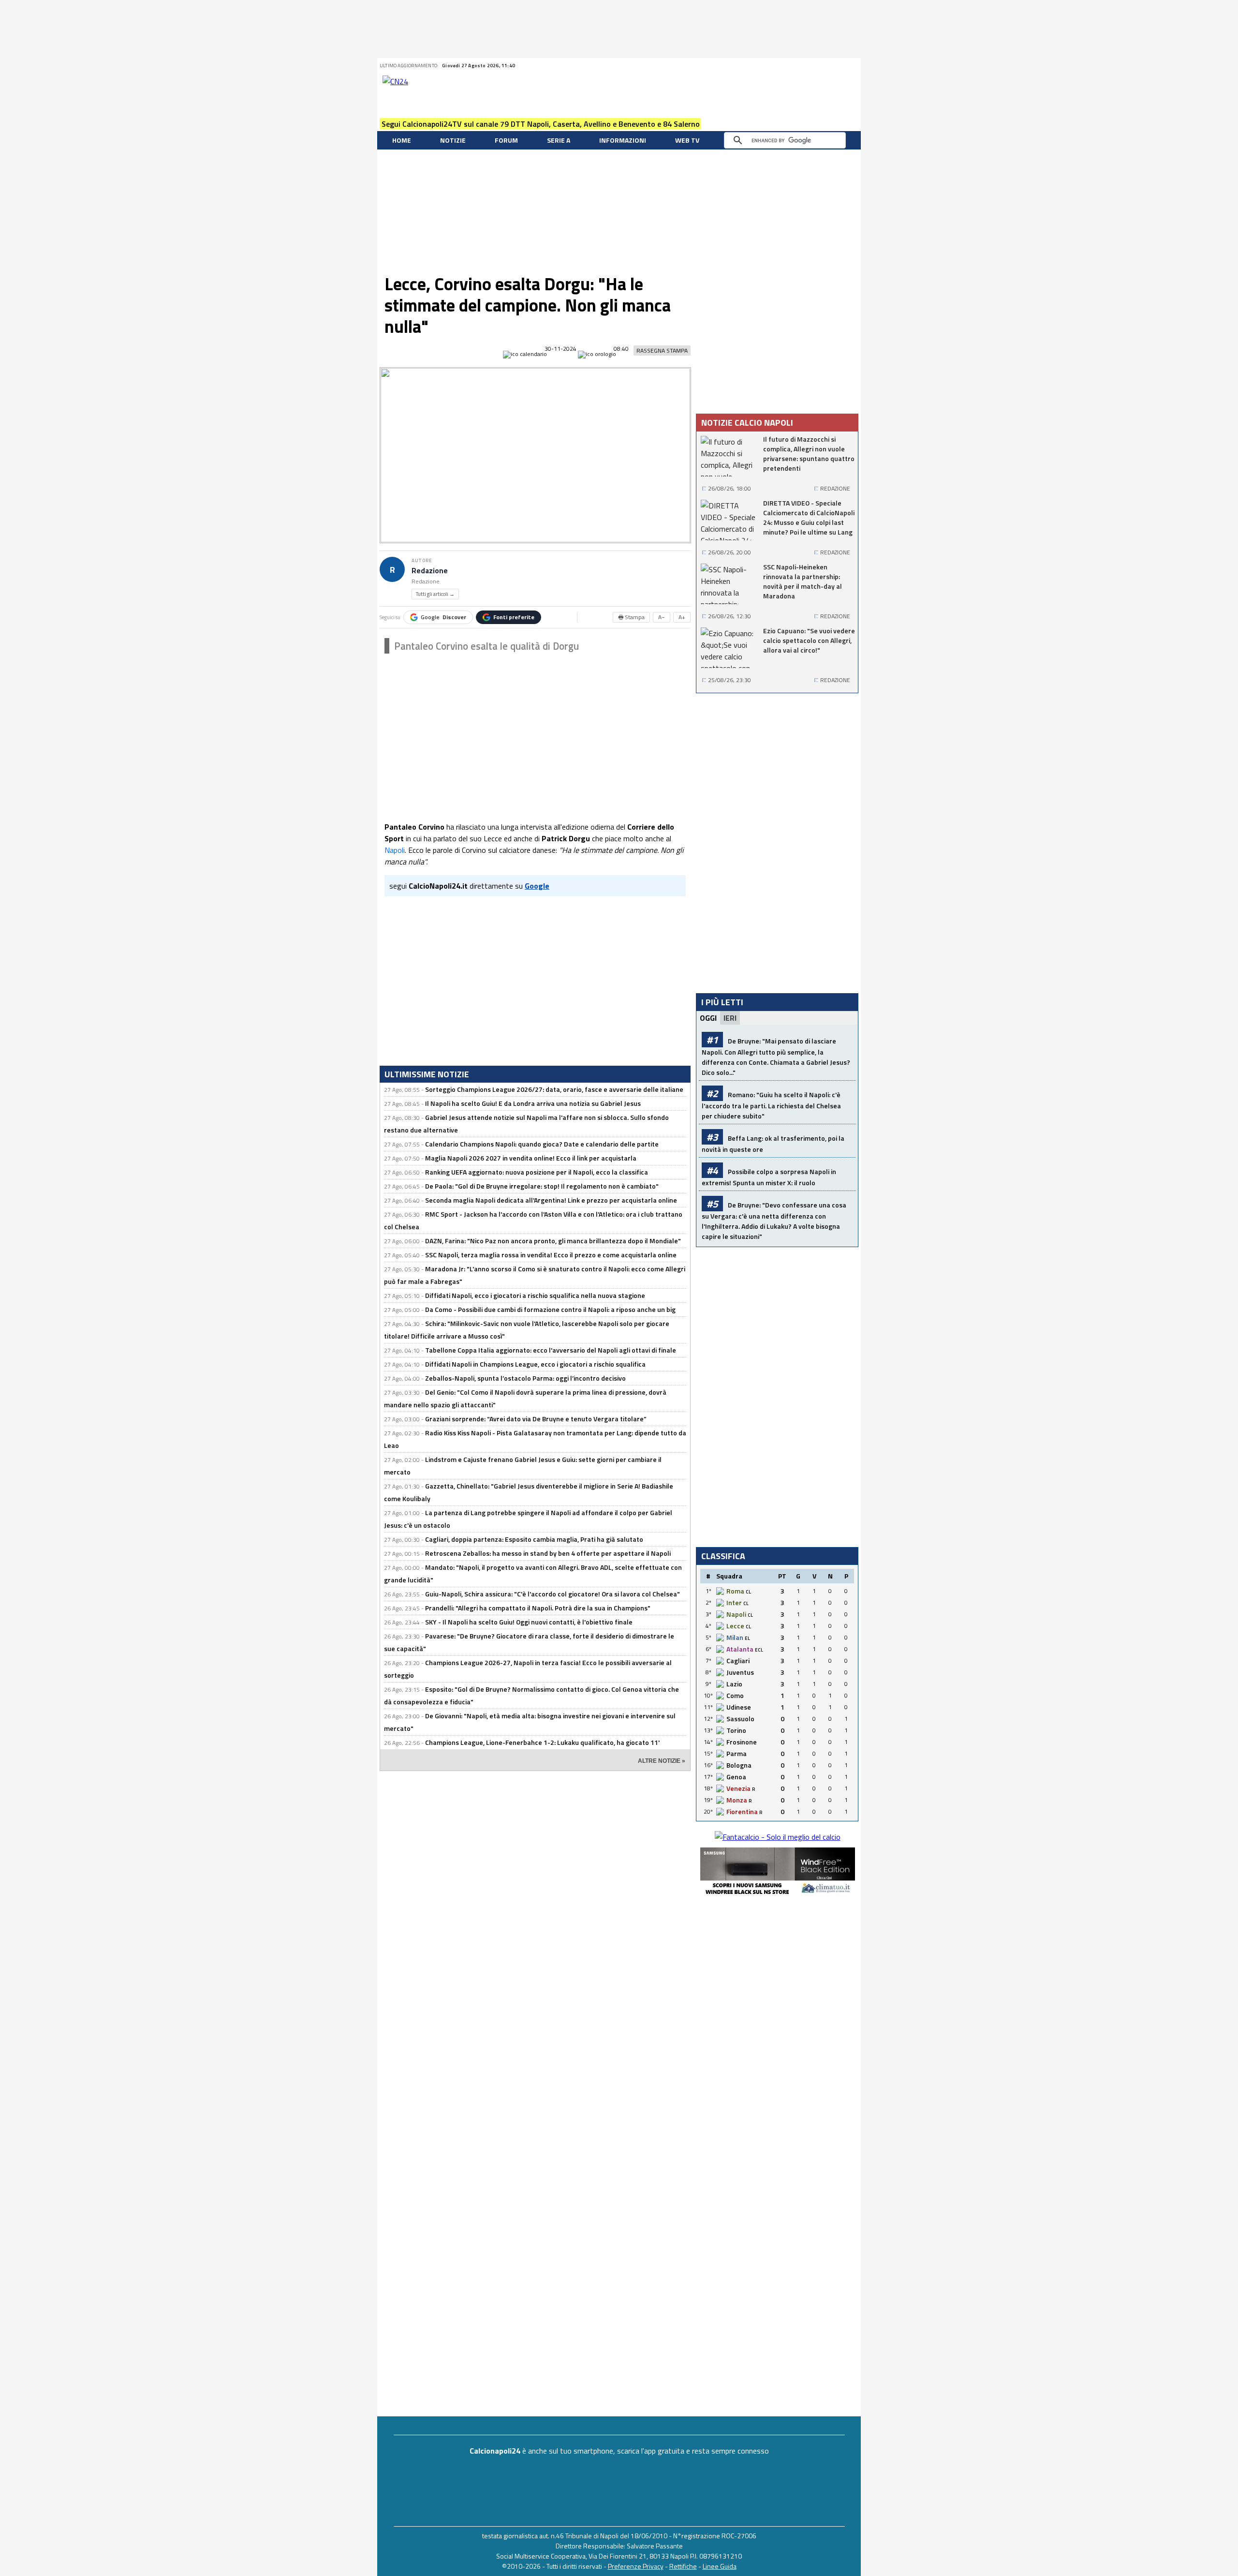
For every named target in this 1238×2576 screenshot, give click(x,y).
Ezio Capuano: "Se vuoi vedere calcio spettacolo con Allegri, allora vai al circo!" (809, 640)
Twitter (780, 66)
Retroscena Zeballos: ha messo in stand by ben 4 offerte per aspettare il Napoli (548, 1553)
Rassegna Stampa (662, 350)
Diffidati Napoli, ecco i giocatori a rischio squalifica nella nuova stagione (535, 1295)
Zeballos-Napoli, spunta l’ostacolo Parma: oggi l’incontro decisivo (525, 1378)
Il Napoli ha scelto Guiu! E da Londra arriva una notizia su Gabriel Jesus (533, 1103)
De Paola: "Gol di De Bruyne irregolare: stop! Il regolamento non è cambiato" (542, 1186)
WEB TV (687, 140)
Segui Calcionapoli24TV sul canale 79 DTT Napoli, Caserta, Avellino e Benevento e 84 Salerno (541, 124)
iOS (840, 66)
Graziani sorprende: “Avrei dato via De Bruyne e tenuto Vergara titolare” (536, 1419)
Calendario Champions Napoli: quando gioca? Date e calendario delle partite (542, 1144)
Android (828, 66)
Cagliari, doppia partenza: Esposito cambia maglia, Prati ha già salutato (534, 1539)
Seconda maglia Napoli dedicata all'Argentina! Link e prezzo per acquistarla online (551, 1200)
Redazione (430, 571)
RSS (804, 66)
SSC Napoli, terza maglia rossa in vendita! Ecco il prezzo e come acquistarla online (551, 1255)
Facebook (792, 66)
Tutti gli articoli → (435, 594)
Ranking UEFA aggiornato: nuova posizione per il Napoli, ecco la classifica (537, 1172)
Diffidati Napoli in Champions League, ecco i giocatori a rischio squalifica (535, 1364)
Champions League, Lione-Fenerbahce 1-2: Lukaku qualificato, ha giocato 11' (542, 1742)
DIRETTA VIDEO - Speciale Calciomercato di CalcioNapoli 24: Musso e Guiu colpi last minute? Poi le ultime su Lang (809, 518)
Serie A (559, 140)
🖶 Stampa (631, 617)
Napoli (395, 850)
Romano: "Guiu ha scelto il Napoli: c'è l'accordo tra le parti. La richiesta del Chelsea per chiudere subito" (771, 1105)
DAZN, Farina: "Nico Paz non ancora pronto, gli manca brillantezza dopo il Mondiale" (553, 1241)
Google (443, 617)
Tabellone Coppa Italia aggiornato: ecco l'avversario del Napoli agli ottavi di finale (551, 1350)
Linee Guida (720, 2566)
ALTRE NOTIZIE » (662, 1761)
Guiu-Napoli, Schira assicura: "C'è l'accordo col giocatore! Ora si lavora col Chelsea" (553, 1594)
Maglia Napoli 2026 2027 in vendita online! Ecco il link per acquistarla (531, 1158)
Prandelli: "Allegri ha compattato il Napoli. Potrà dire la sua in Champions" (538, 1608)
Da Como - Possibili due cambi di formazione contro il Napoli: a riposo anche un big (550, 1309)
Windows (853, 66)
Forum (506, 140)
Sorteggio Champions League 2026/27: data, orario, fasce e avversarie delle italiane (554, 1089)
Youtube (816, 66)
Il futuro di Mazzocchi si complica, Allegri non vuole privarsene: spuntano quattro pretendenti (809, 454)
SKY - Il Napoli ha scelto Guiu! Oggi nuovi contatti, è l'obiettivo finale (529, 1622)
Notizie (453, 140)
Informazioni (623, 140)
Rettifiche (683, 2566)
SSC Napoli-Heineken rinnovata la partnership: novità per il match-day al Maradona (803, 581)
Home (402, 140)
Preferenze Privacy (636, 2566)
